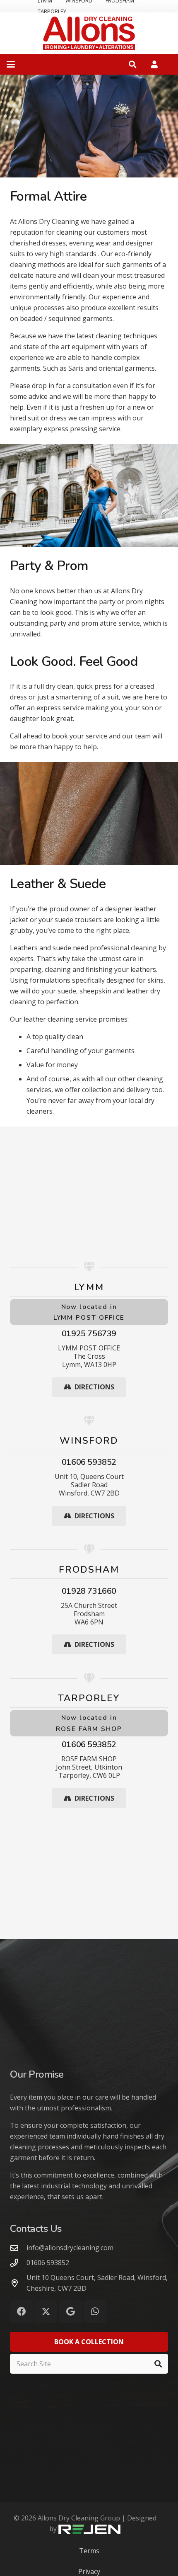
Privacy (89, 2571)
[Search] (158, 2364)
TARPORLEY (52, 11)
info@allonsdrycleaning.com (70, 2248)
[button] (11, 64)
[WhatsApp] (95, 2312)
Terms (89, 2551)
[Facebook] (21, 2312)
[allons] (89, 33)
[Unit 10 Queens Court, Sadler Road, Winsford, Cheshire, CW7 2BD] (18, 2283)
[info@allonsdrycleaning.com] (18, 2248)
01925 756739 (89, 1334)
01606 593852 (89, 1462)
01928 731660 (89, 1591)
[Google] (71, 2312)
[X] (46, 2312)
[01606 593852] (18, 2263)
